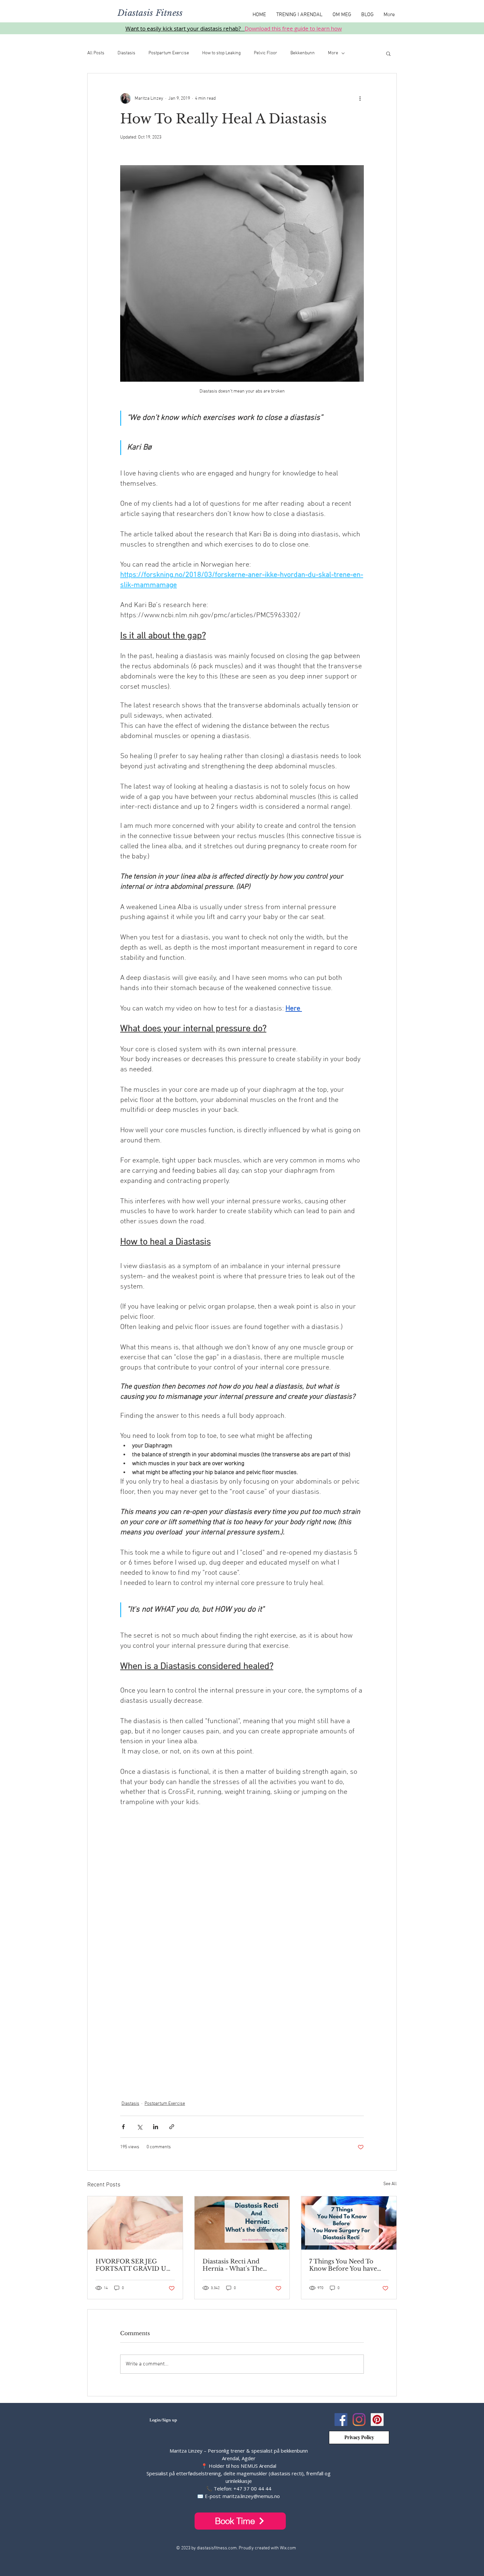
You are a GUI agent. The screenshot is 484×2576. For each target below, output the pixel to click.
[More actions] (360, 98)
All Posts (96, 53)
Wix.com (288, 2548)
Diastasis (126, 53)
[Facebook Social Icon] (341, 2420)
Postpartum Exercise (169, 53)
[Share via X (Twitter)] (139, 2127)
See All (390, 2184)
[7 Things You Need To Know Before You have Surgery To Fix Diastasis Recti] (349, 2223)
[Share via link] (172, 2127)
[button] (388, 53)
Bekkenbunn (303, 53)
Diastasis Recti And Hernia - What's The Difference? (233, 2265)
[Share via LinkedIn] (156, 2127)
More (333, 53)
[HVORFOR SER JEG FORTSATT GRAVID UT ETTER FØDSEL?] (135, 2223)
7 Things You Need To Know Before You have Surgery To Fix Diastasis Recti (345, 2265)
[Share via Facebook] (123, 2127)
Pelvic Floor (266, 53)
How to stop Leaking (221, 53)
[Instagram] (359, 2420)
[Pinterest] (377, 2420)
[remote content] (242, 1954)
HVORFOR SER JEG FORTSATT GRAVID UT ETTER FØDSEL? (133, 2265)
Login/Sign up (163, 2420)
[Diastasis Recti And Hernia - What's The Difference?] (242, 2223)
